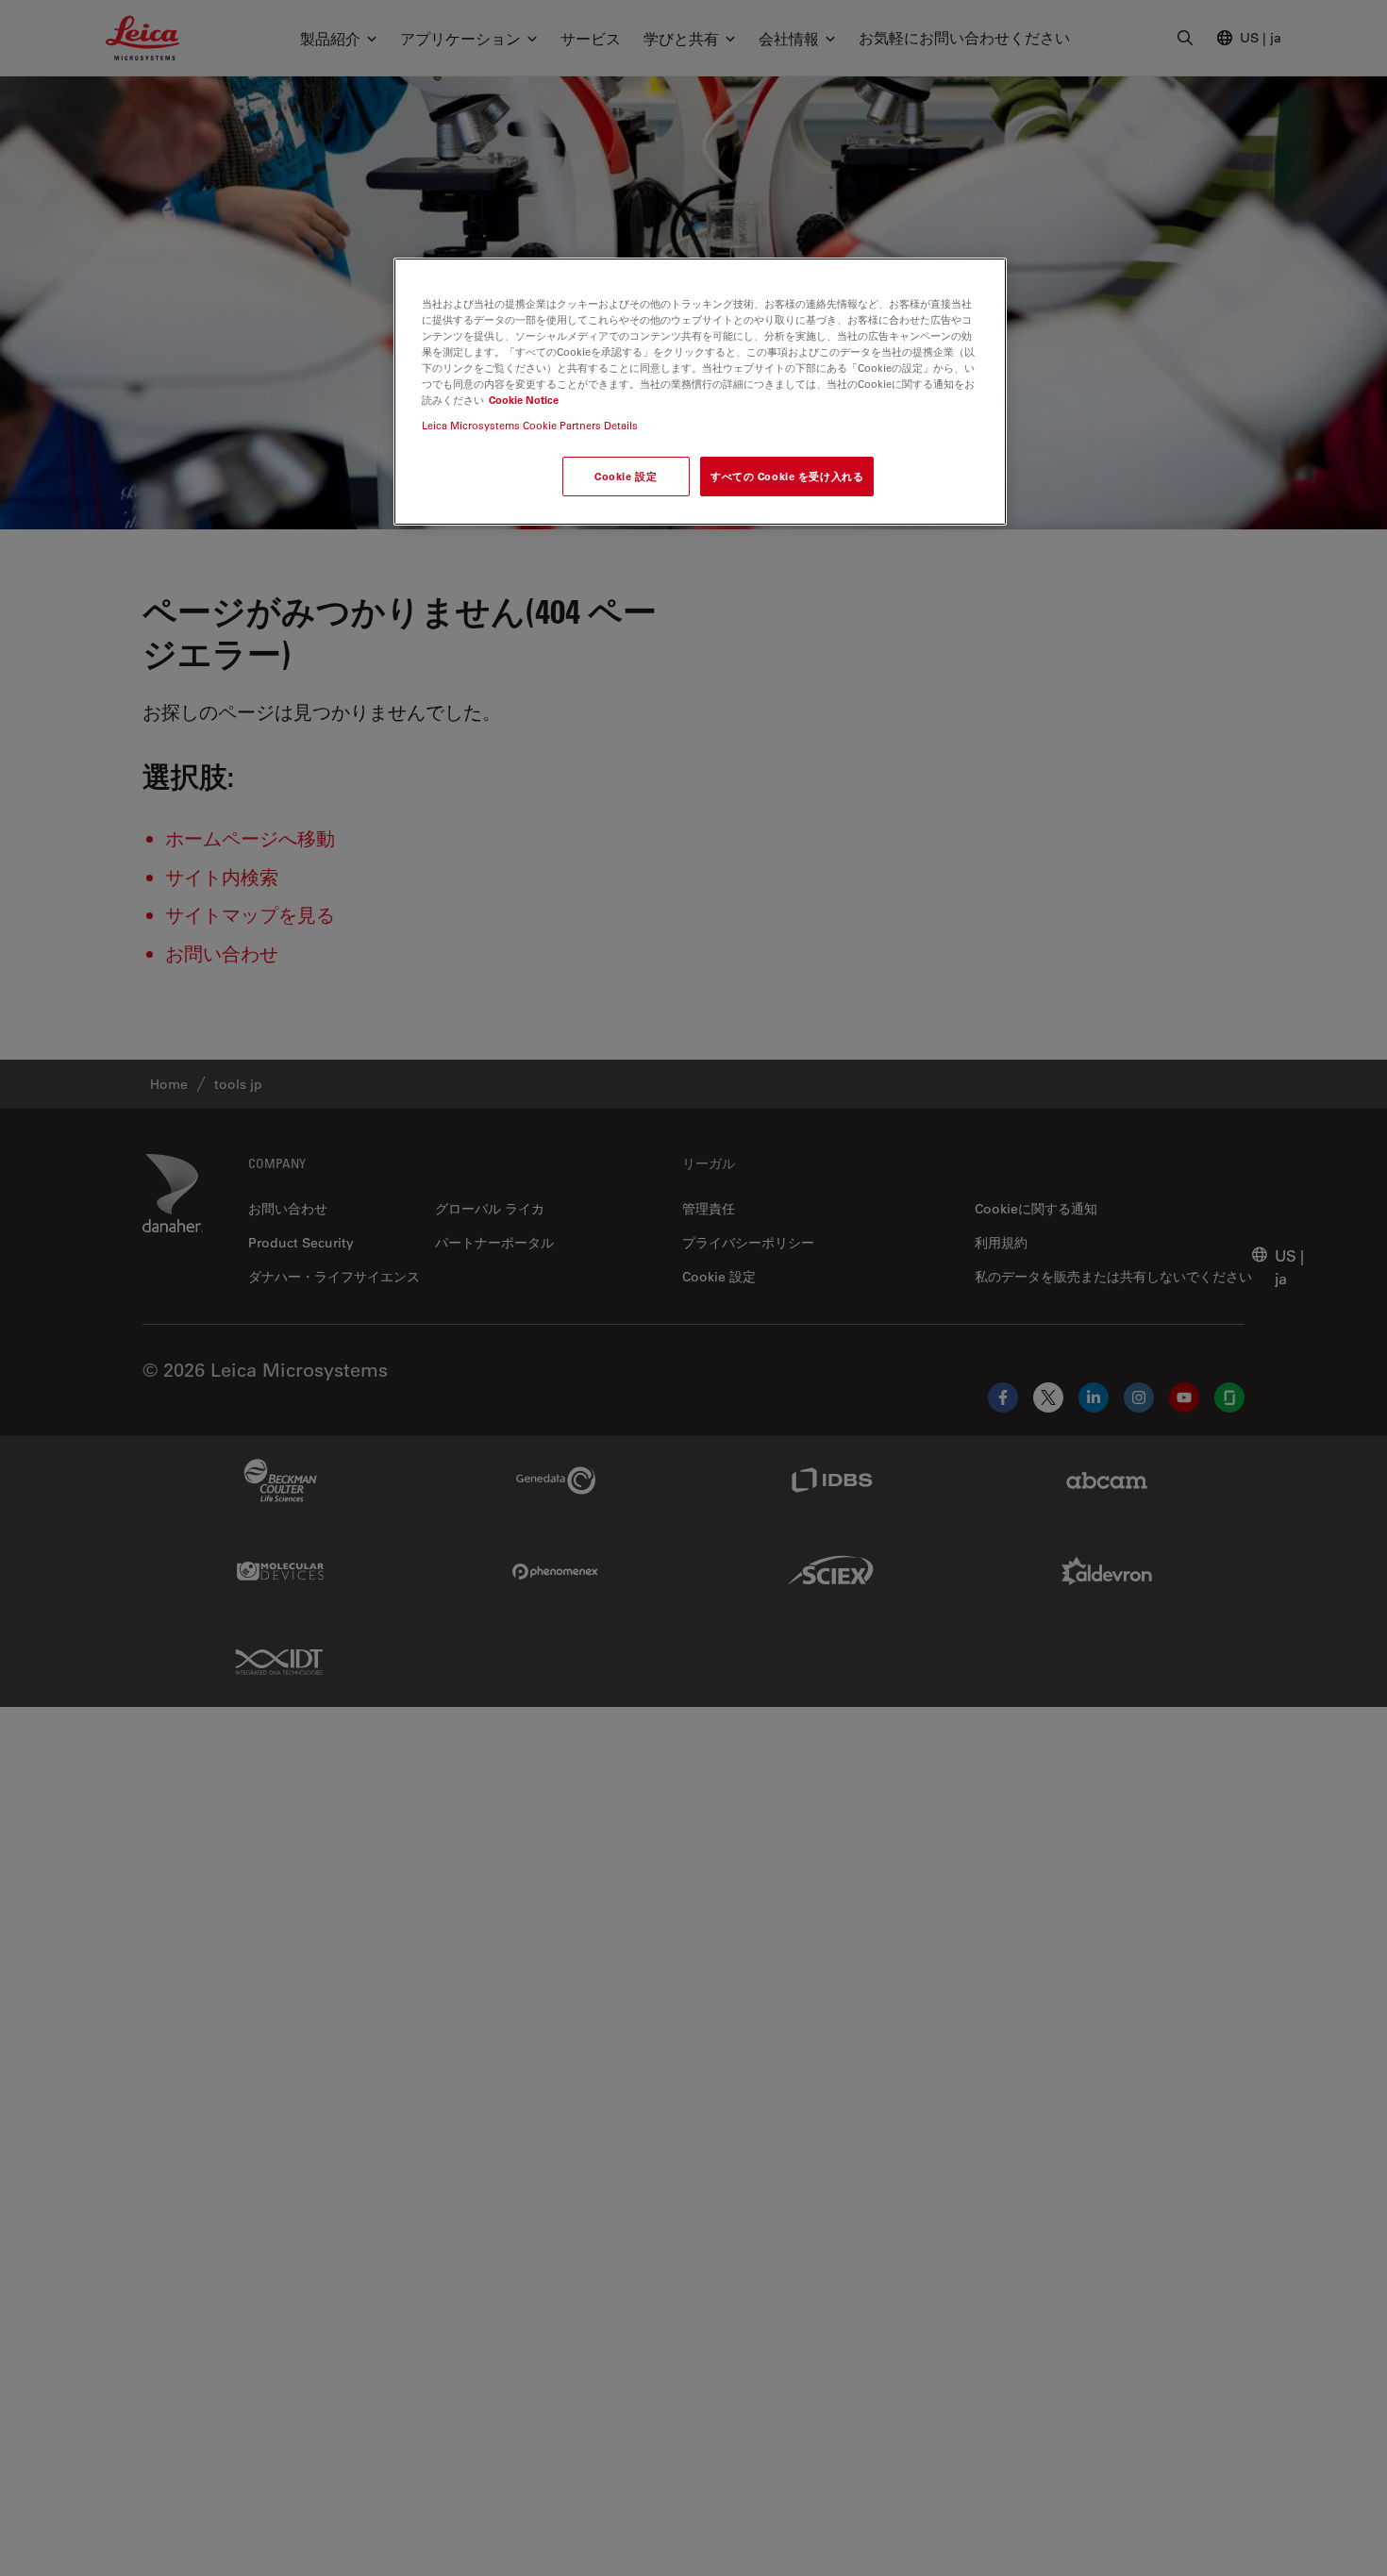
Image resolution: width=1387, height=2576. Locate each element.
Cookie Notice (524, 400)
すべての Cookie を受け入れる (787, 477)
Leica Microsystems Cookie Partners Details (530, 425)
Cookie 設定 (626, 477)
